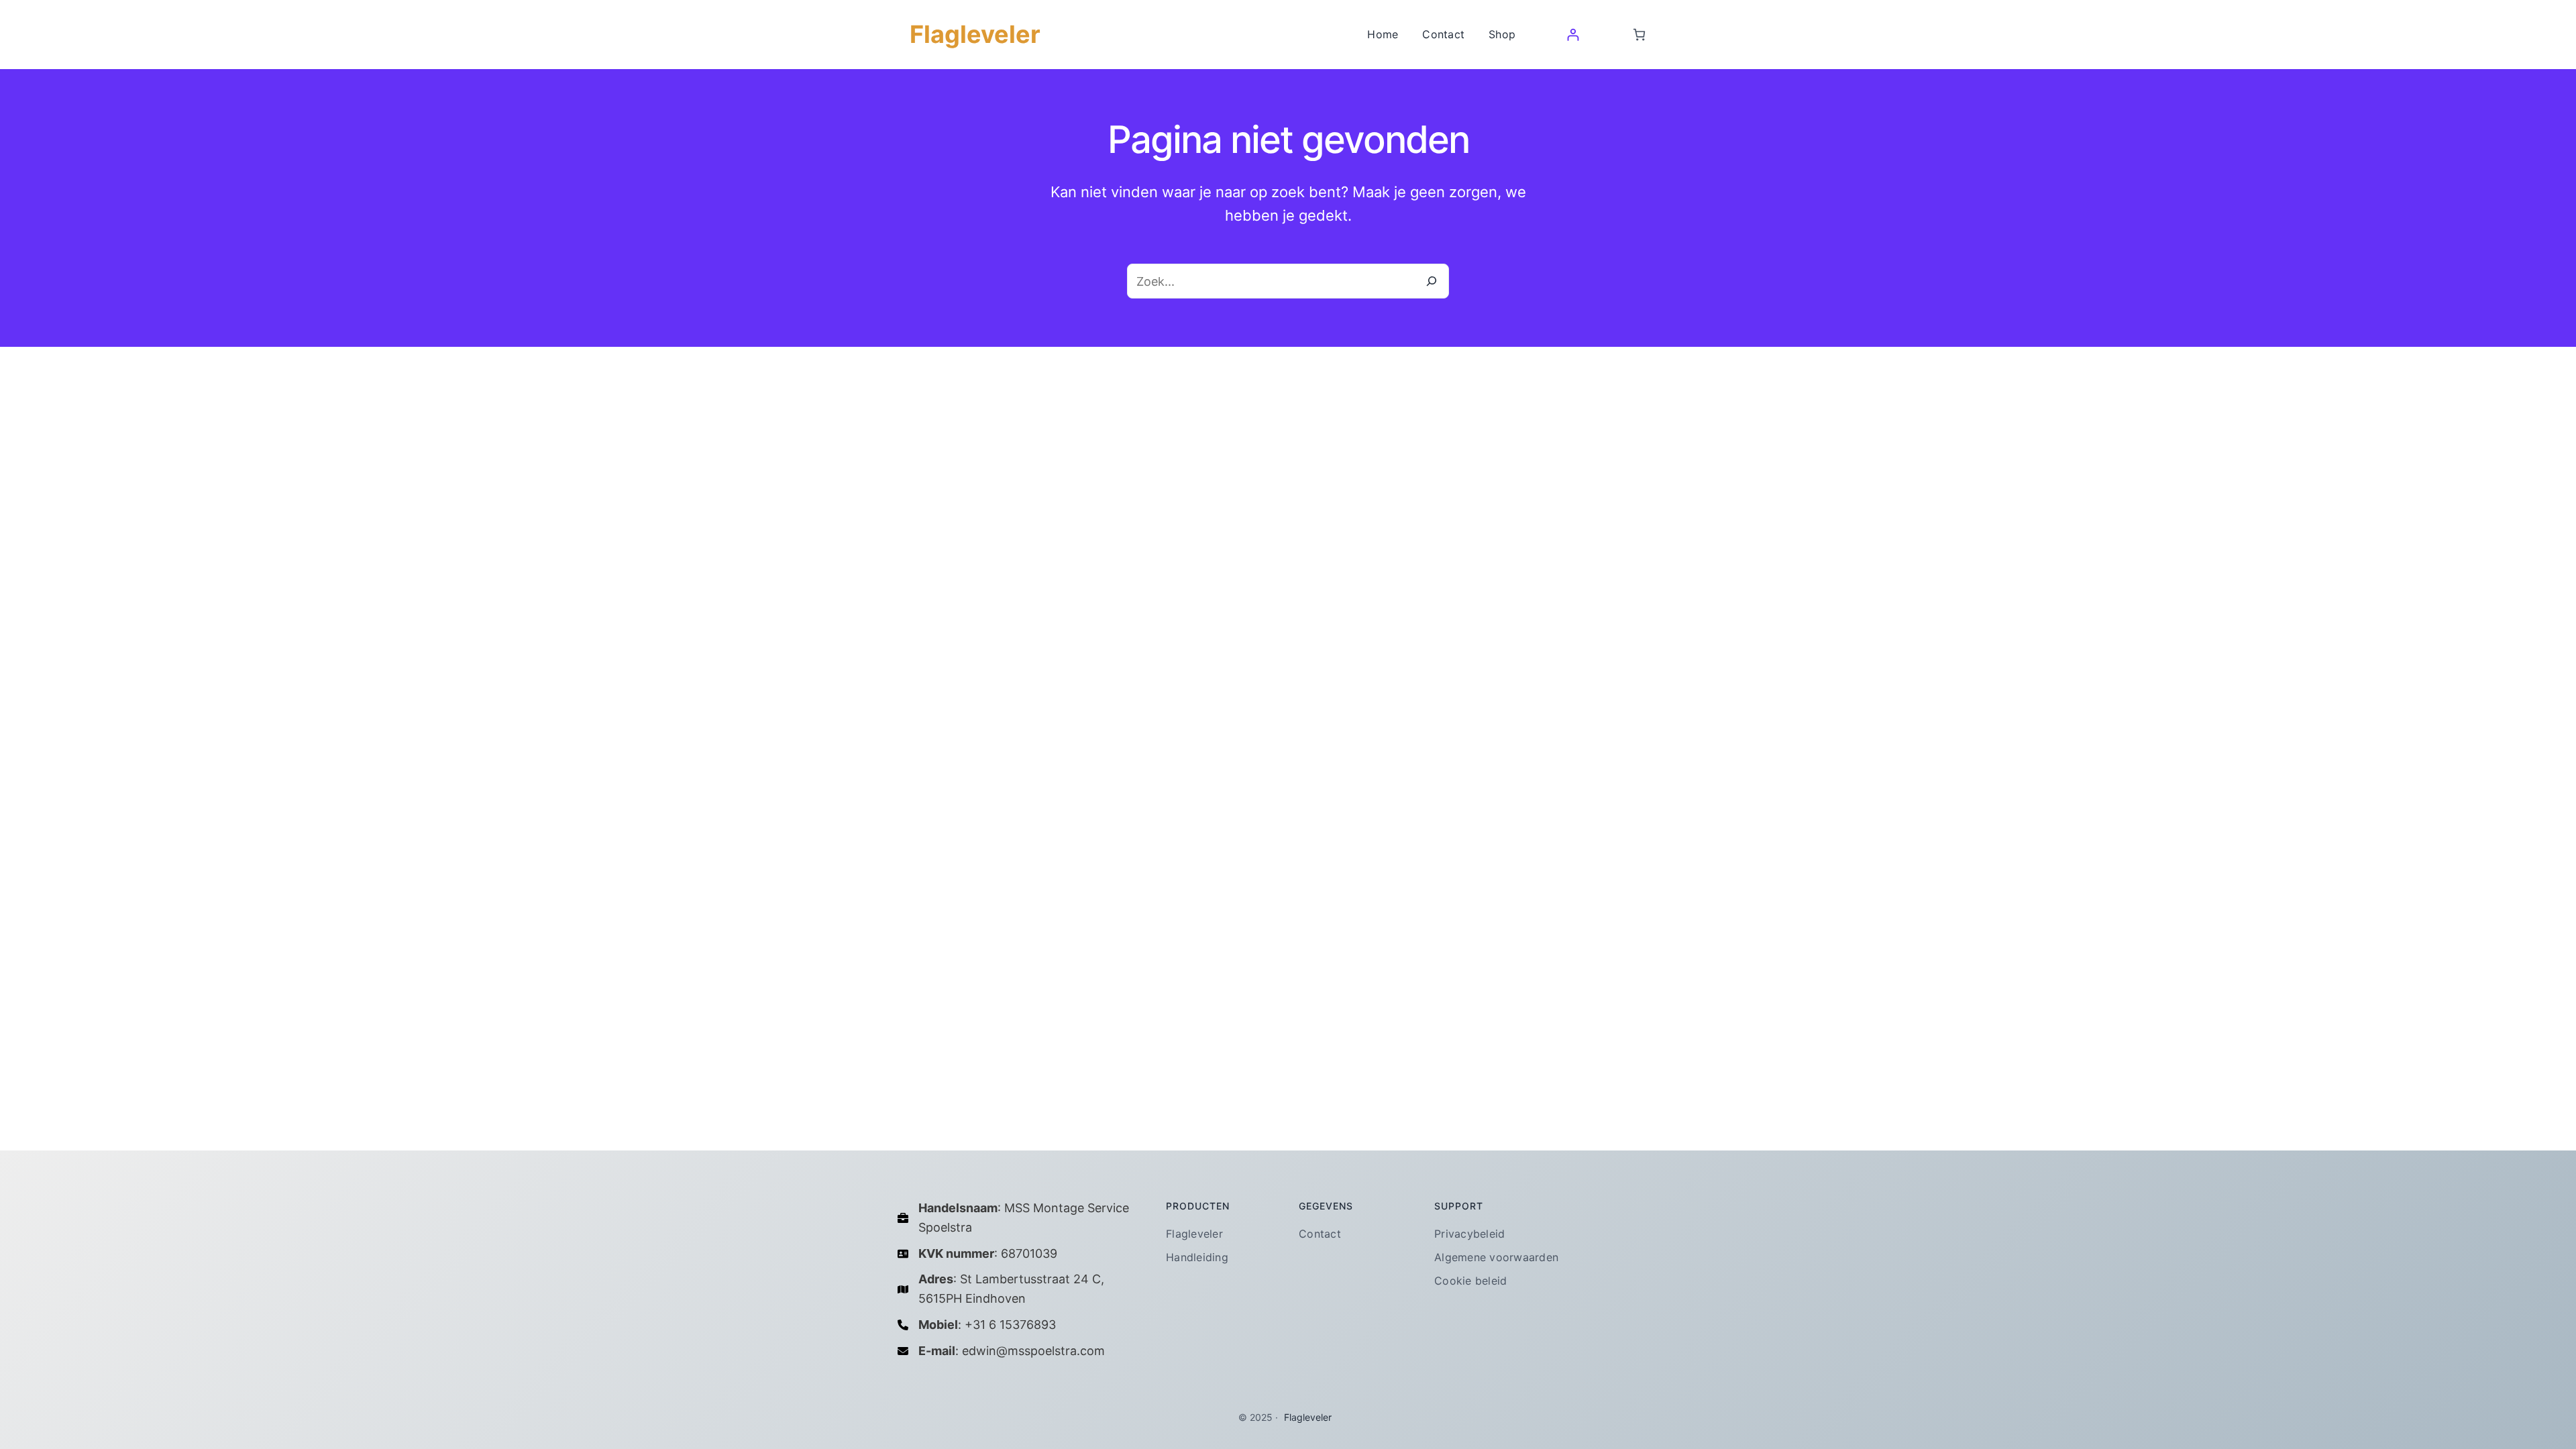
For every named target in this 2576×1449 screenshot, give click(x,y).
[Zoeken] (1432, 281)
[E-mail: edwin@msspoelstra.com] (1001, 1351)
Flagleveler (975, 34)
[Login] (1573, 35)
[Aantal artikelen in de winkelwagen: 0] (1639, 35)
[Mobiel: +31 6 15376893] (977, 1325)
